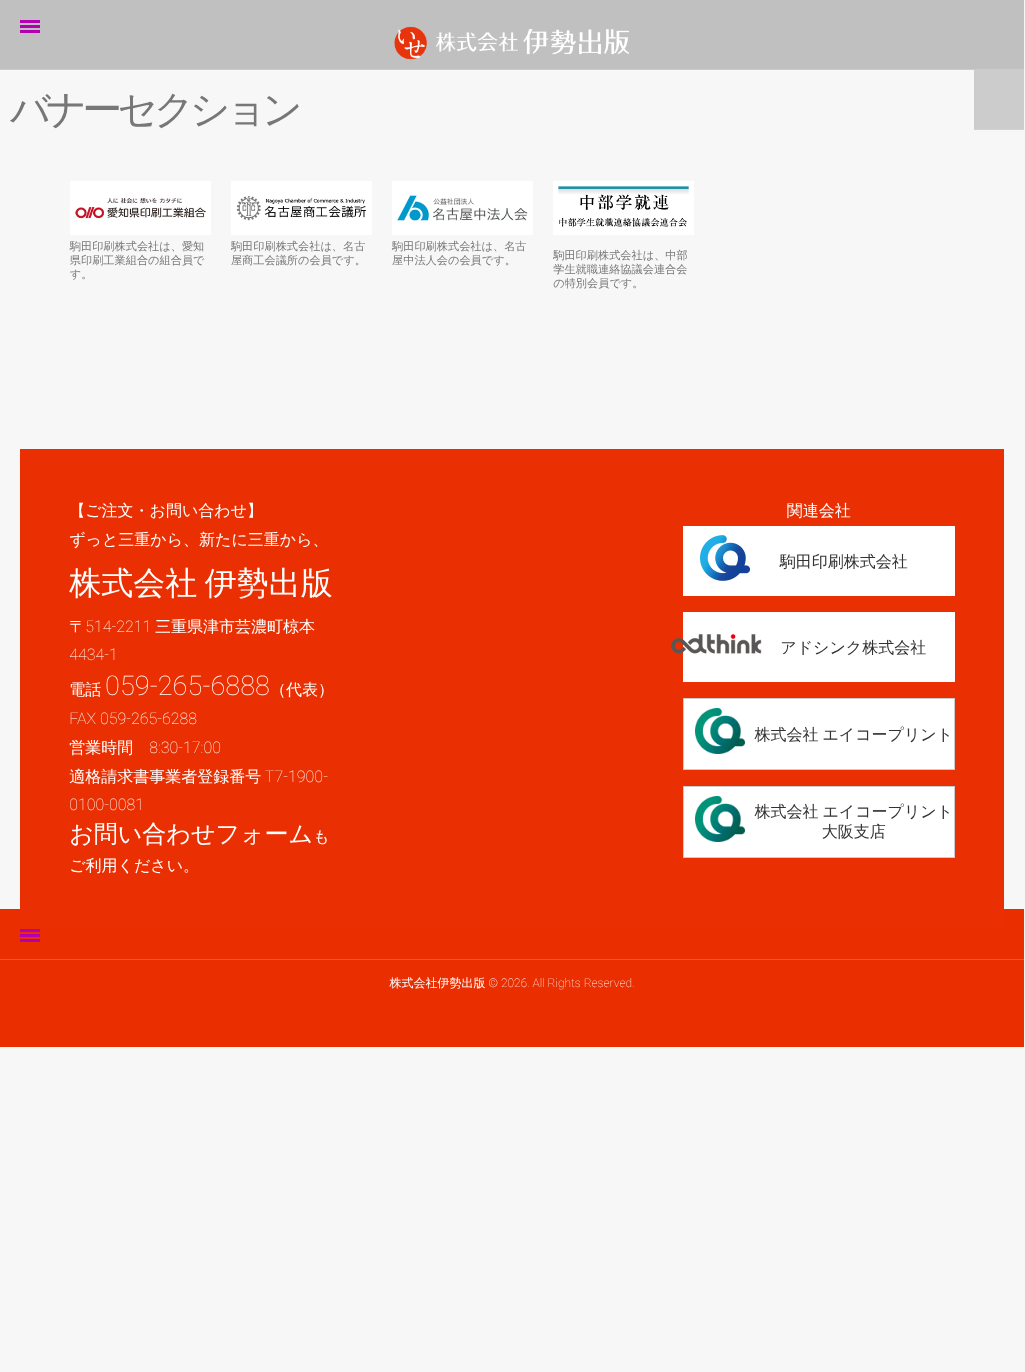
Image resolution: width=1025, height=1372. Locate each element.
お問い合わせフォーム (191, 834)
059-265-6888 (187, 686)
